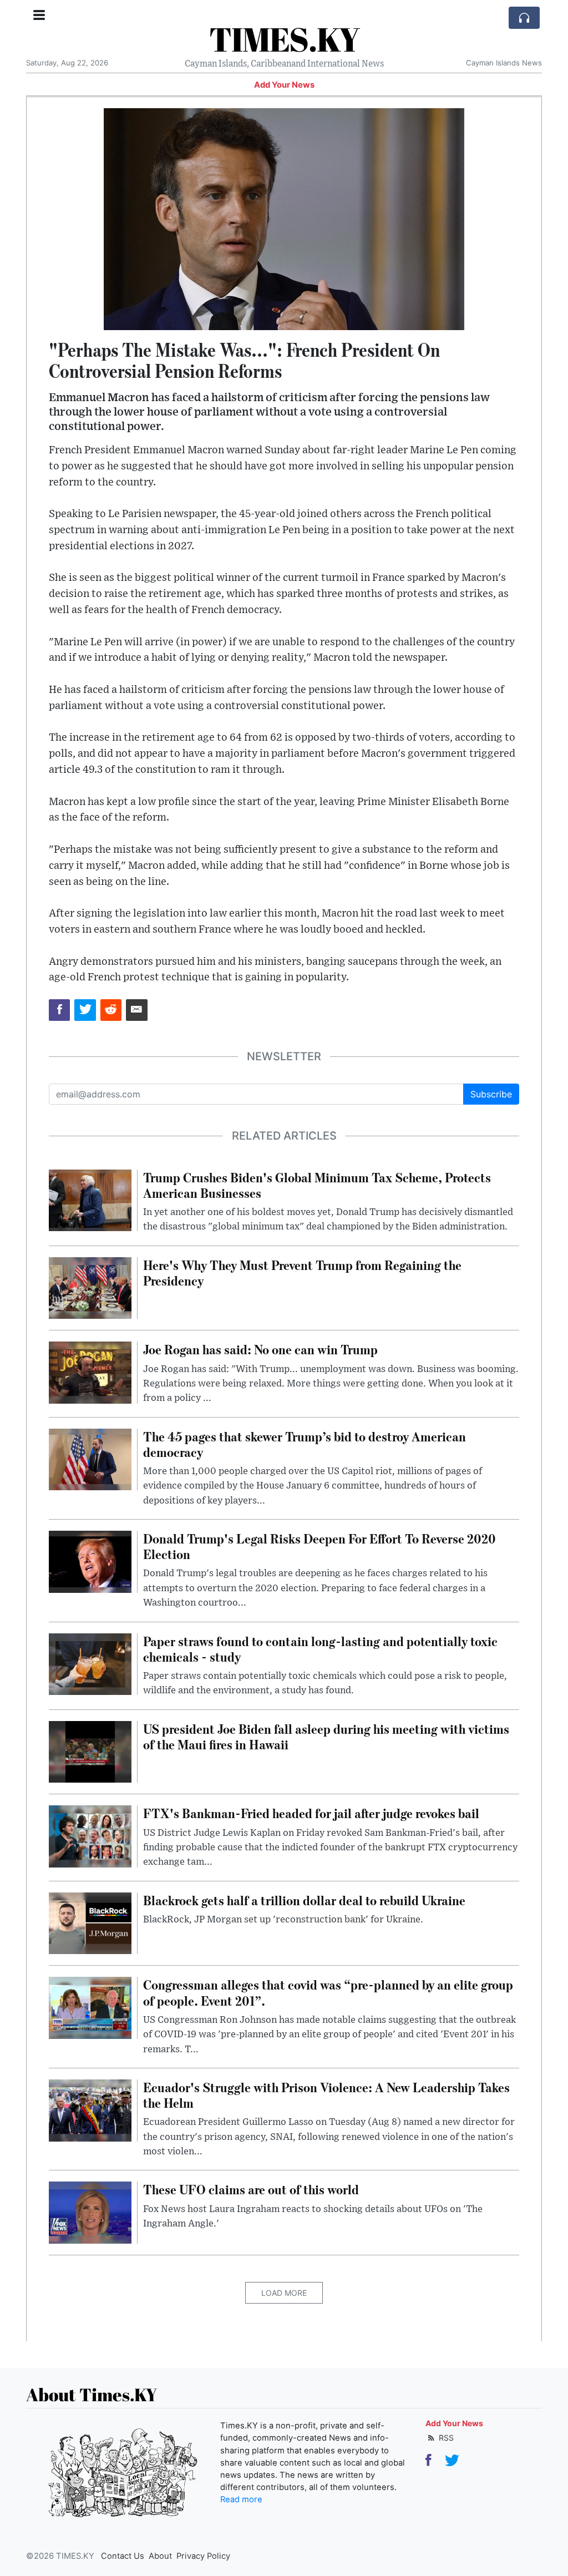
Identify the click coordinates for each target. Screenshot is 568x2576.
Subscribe (491, 1094)
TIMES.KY (284, 39)
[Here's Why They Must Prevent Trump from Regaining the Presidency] (90, 1287)
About (160, 2556)
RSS (445, 2438)
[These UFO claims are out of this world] (90, 2212)
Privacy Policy (203, 2556)
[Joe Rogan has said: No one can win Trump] (90, 1372)
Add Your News (284, 85)
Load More (284, 2293)
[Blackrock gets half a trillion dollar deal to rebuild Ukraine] (90, 1922)
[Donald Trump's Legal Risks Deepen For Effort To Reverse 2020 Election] (90, 1561)
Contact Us (123, 2556)
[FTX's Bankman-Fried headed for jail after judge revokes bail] (90, 1836)
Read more (241, 2499)
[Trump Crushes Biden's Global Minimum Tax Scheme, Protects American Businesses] (90, 1200)
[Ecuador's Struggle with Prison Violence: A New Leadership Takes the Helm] (90, 2109)
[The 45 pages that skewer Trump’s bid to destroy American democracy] (90, 1459)
